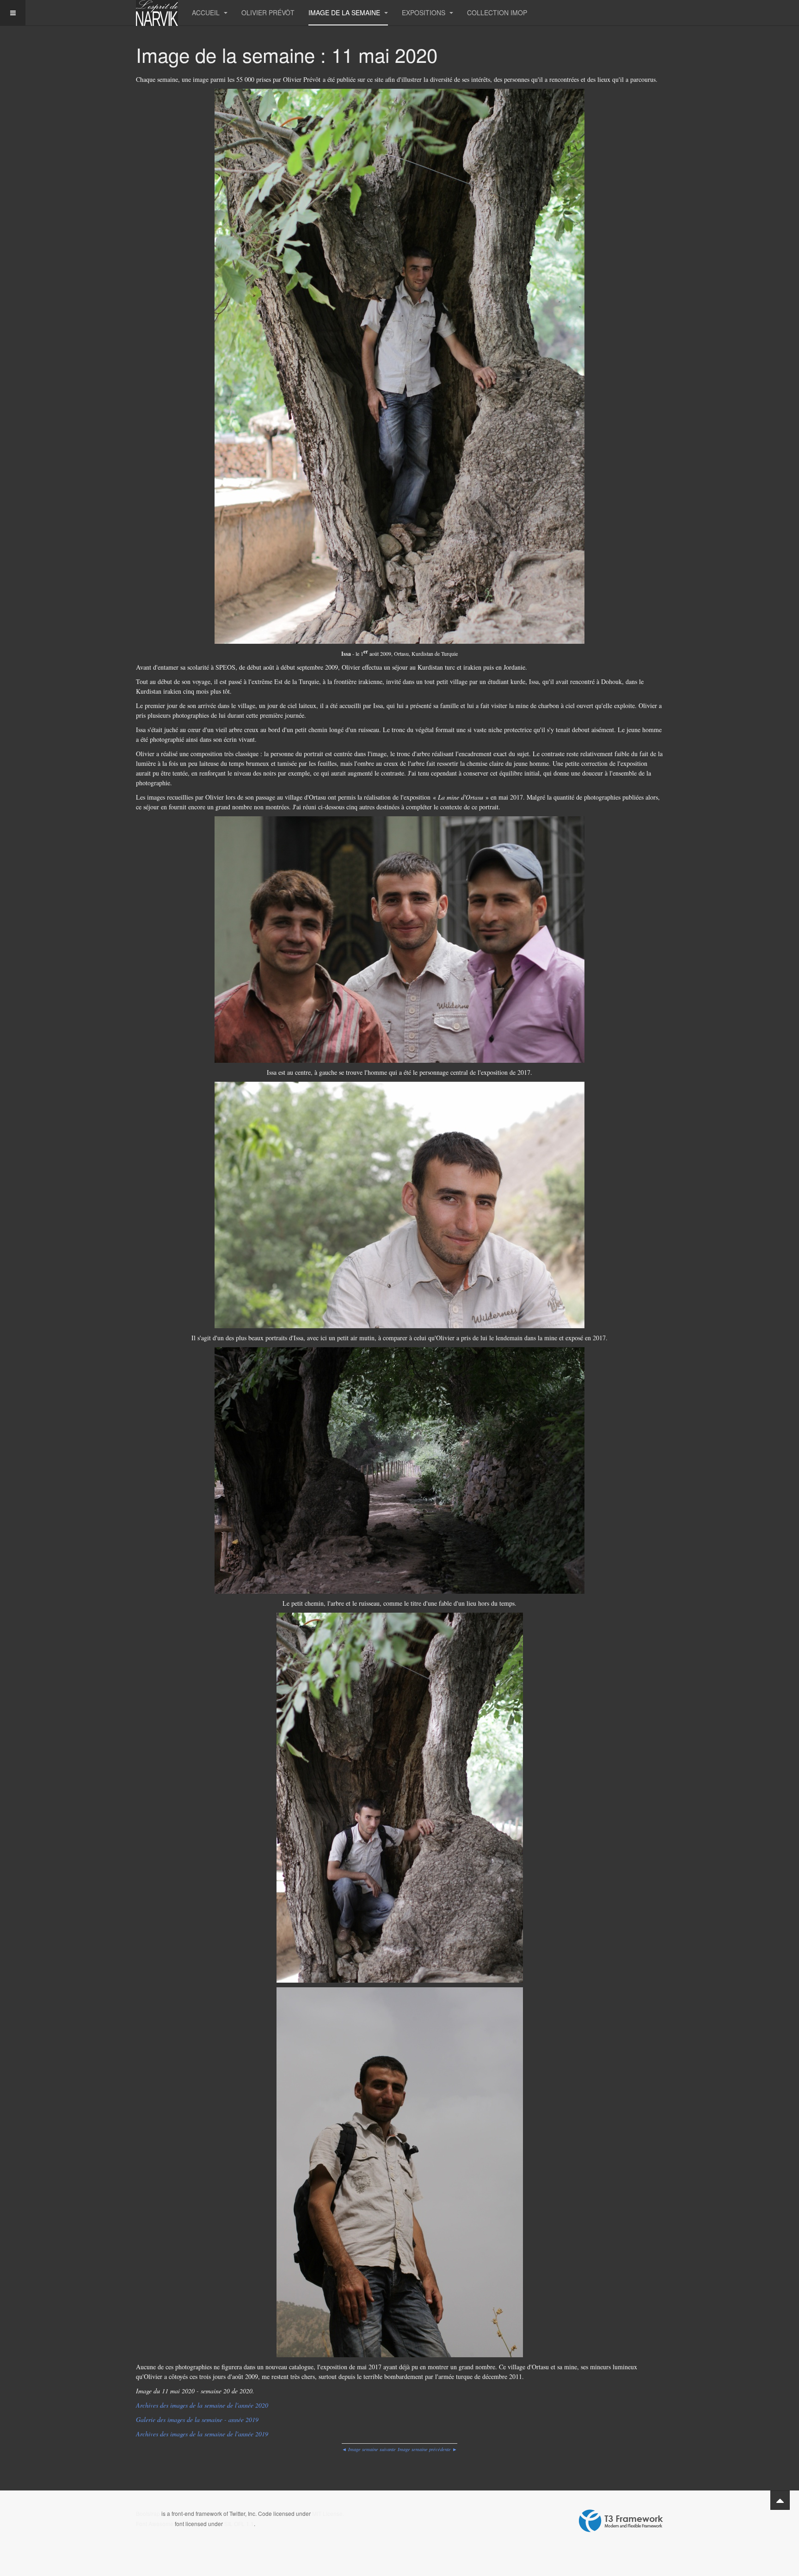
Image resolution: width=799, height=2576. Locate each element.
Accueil (207, 12)
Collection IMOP (497, 12)
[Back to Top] (780, 2500)
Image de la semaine (345, 12)
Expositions (424, 12)
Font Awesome (155, 2524)
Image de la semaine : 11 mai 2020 (287, 55)
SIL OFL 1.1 (239, 2524)
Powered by (621, 2521)
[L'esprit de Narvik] (157, 13)
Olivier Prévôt (268, 12)
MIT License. (328, 2513)
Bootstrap (148, 2513)
